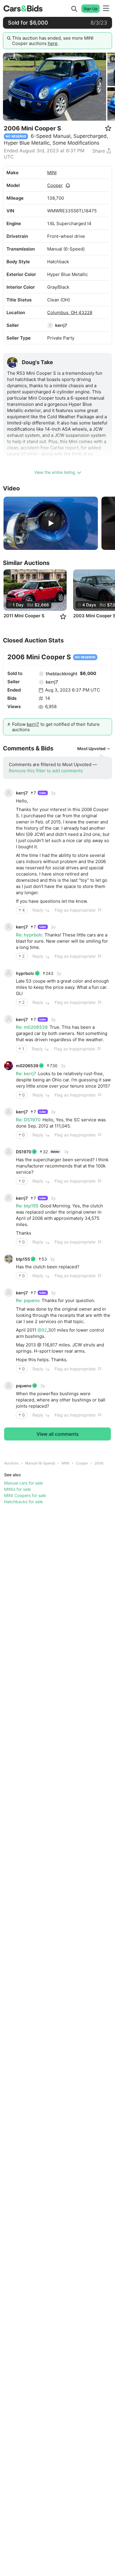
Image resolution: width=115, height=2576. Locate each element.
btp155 (23, 1259)
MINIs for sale (17, 1489)
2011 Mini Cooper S (24, 616)
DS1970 (24, 1152)
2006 (99, 1463)
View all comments (58, 1434)
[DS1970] (9, 1152)
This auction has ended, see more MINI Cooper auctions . (53, 41)
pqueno (24, 1386)
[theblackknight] (41, 674)
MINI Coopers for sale (25, 1495)
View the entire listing (55, 472)
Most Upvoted (91, 748)
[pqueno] (9, 1386)
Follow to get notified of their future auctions (56, 727)
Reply (38, 910)
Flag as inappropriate (75, 910)
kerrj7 (61, 325)
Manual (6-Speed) (40, 1463)
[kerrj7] (50, 325)
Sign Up (91, 9)
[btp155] (9, 1259)
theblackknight (62, 674)
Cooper (55, 185)
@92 (42, 1330)
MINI (52, 173)
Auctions (11, 1463)
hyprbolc (25, 973)
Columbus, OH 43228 (70, 312)
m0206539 (27, 1066)
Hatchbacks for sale (23, 1502)
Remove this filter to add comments (46, 771)
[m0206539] (9, 1066)
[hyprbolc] (9, 973)
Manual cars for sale (23, 1483)
